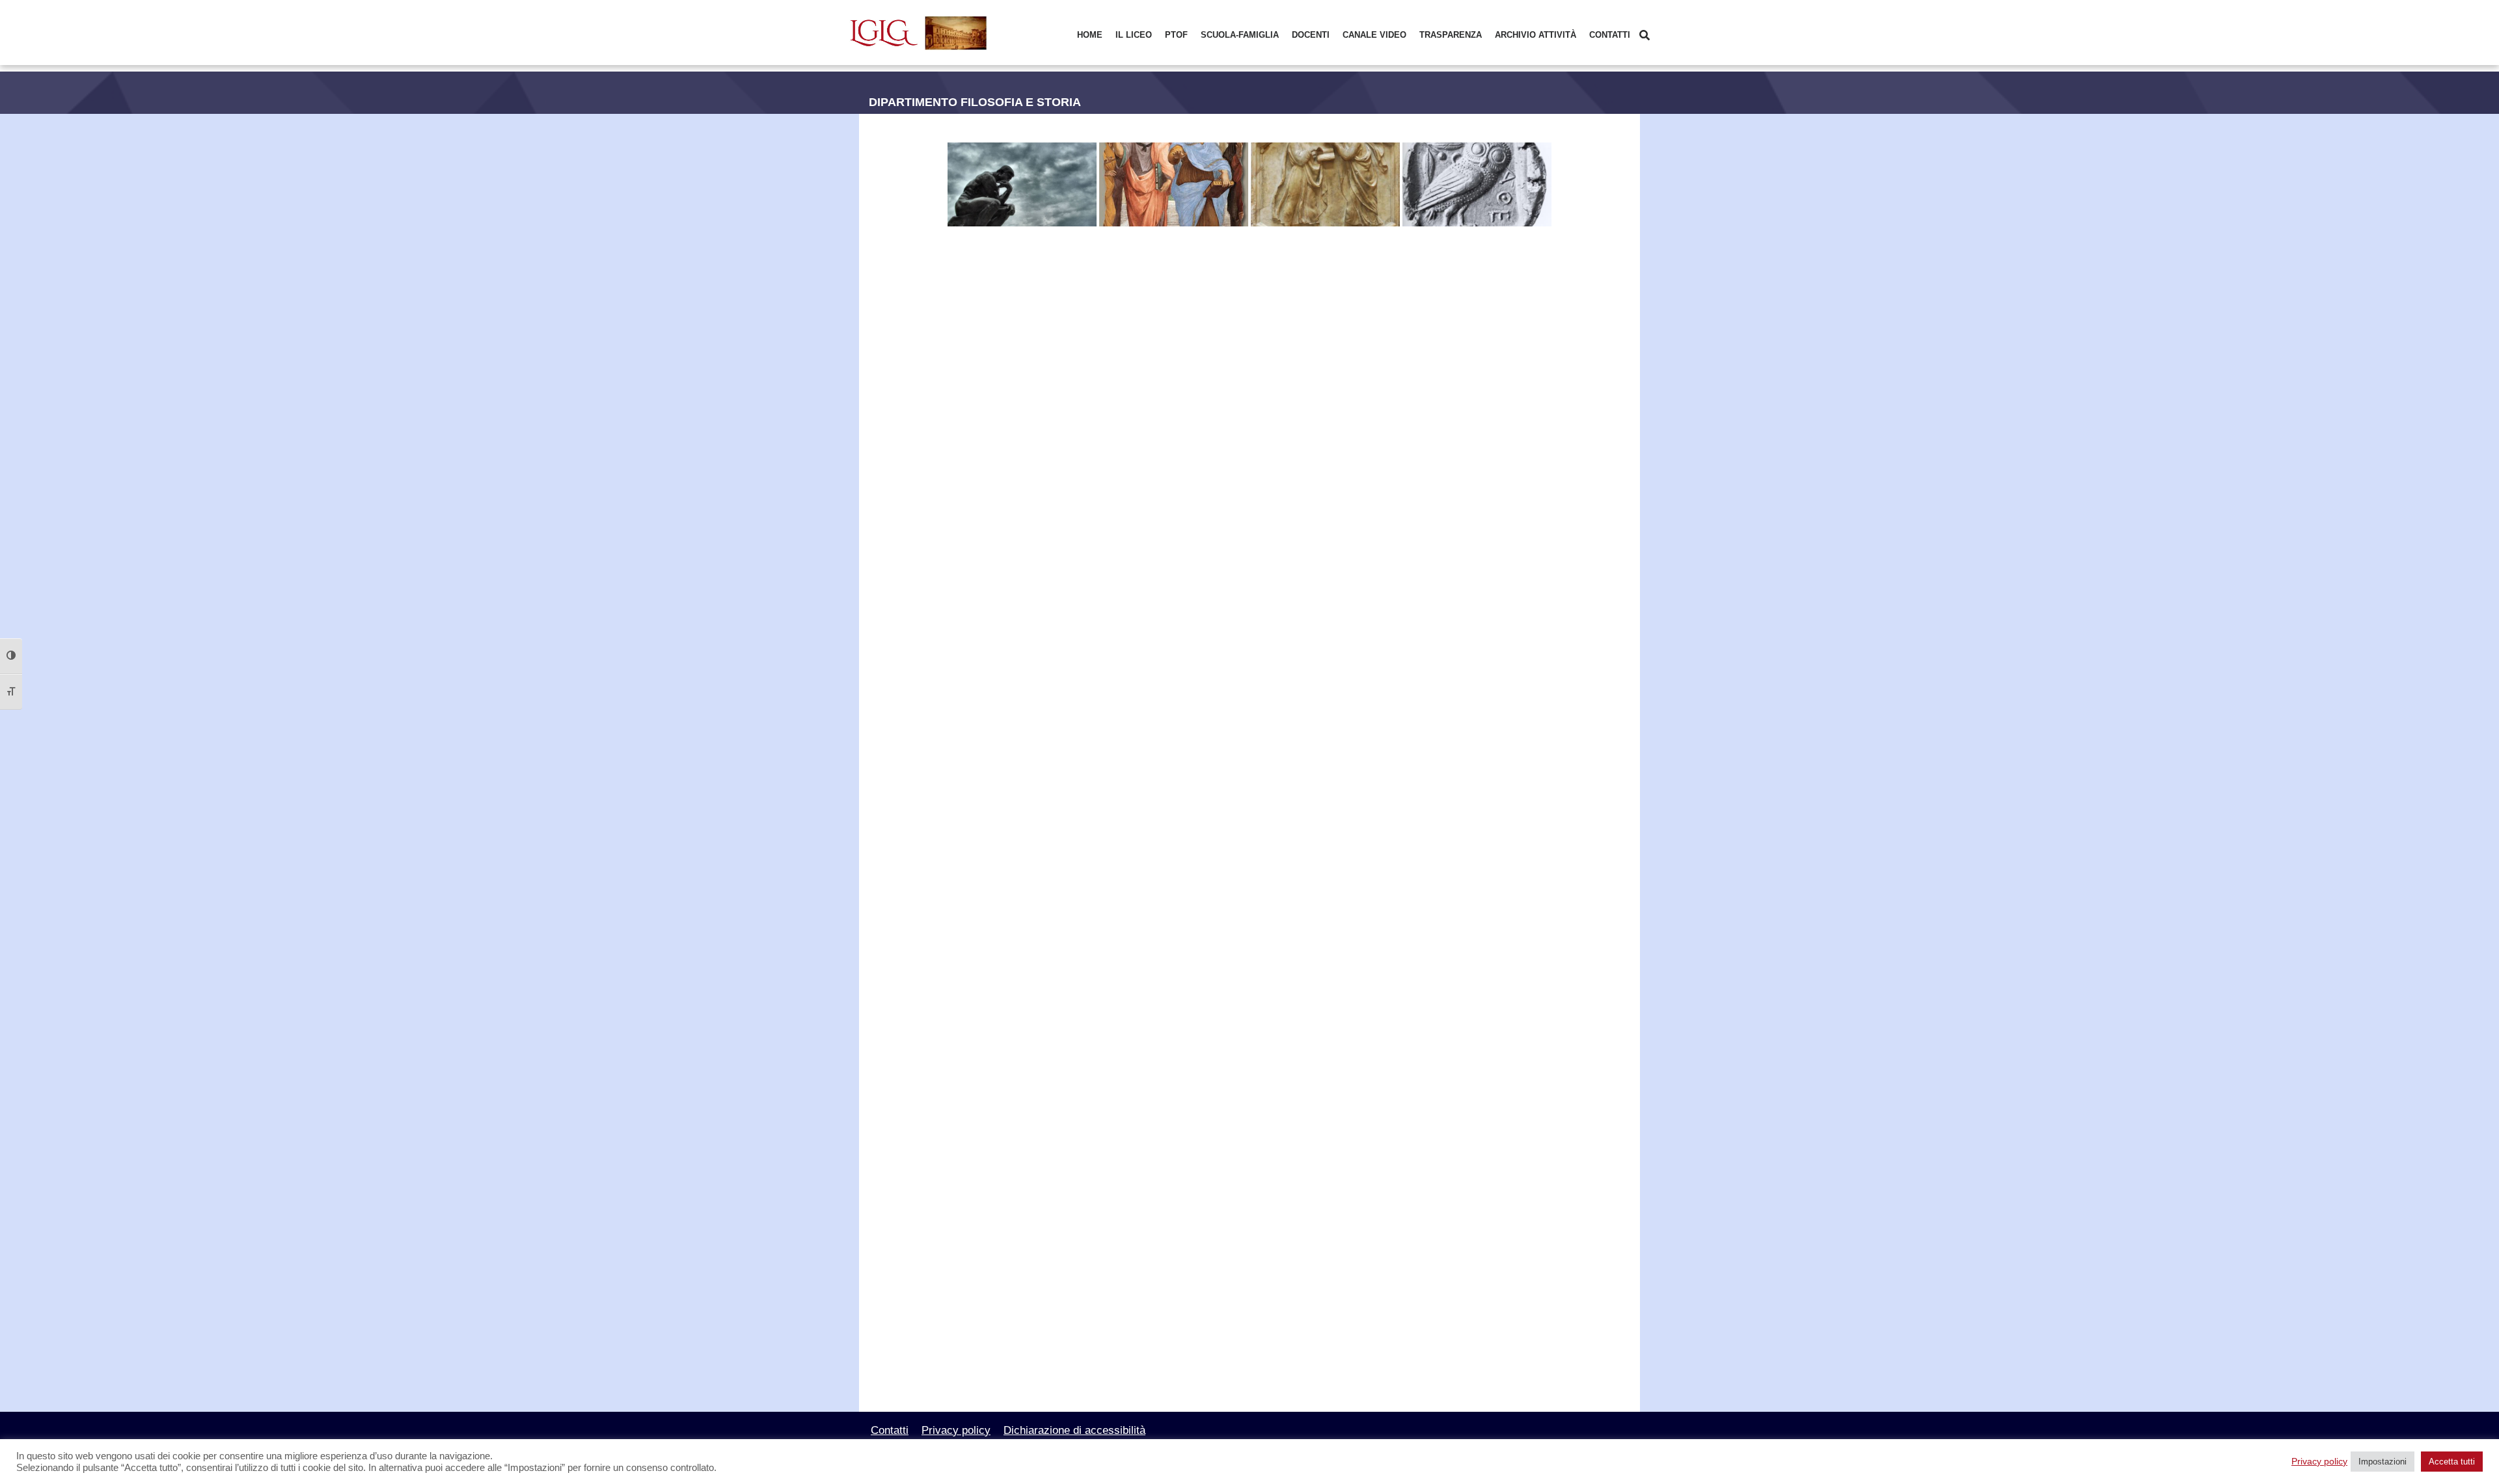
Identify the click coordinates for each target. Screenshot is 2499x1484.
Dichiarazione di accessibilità (1074, 1430)
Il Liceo (1134, 35)
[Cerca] (1645, 35)
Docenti (1311, 35)
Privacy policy (956, 1430)
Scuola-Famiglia (1240, 35)
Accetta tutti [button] (2452, 1462)
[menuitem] (1090, 35)
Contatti (1610, 35)
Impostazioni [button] (2383, 1462)
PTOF (1176, 35)
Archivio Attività (1536, 35)
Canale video (1374, 35)
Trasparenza (1451, 35)
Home (1090, 35)
